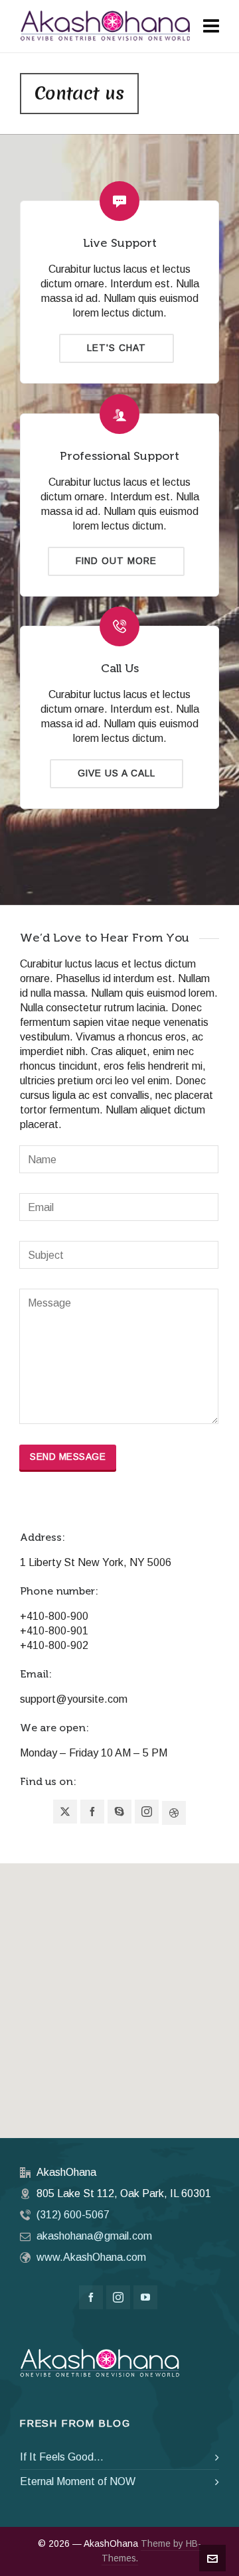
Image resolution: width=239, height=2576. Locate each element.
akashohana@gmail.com (94, 2236)
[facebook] (91, 2297)
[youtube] (145, 2297)
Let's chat (117, 348)
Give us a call (117, 773)
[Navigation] (211, 27)
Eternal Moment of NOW (78, 2481)
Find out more (116, 561)
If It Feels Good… (62, 2457)
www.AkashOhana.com (91, 2257)
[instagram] (118, 2297)
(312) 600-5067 (73, 2215)
